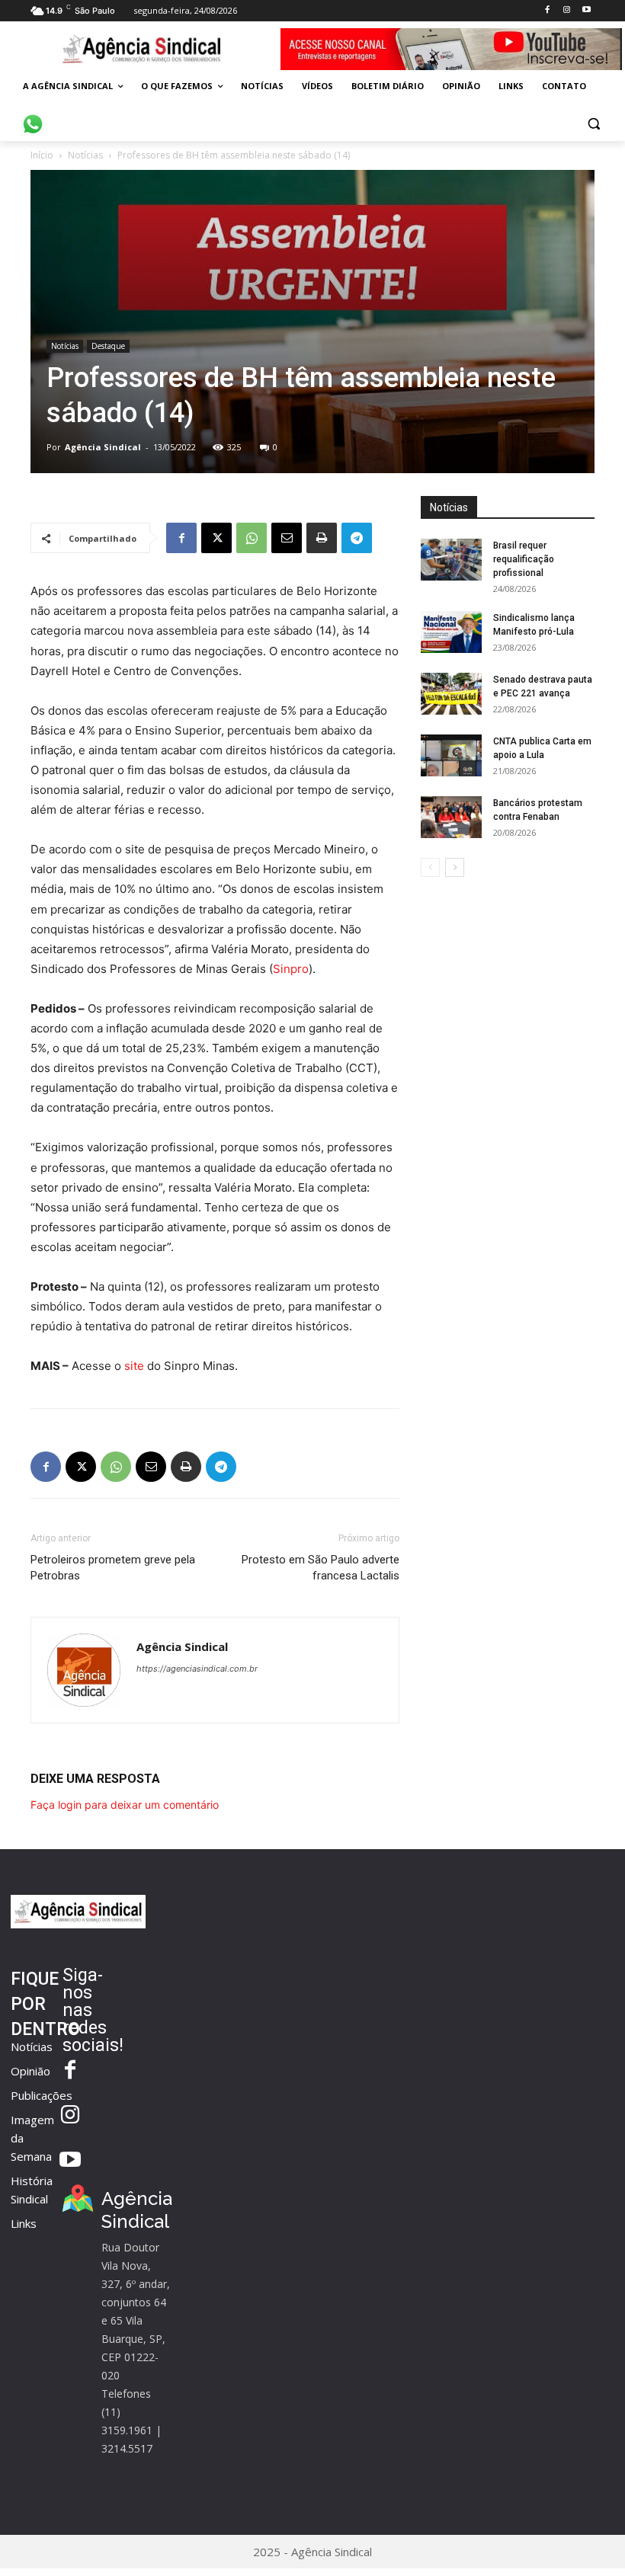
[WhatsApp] (252, 538)
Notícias (85, 155)
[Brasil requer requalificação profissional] (451, 560)
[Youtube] (587, 10)
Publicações (42, 2095)
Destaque (108, 346)
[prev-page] (430, 867)
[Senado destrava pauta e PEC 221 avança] (451, 694)
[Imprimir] (322, 538)
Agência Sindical (103, 447)
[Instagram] (567, 10)
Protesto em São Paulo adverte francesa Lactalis (321, 1568)
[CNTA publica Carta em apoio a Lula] (451, 755)
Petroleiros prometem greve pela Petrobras (113, 1568)
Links (24, 2223)
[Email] (287, 538)
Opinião (30, 2071)
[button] (593, 123)
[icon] (33, 116)
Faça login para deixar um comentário (125, 1805)
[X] (216, 538)
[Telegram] (357, 538)
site (134, 1366)
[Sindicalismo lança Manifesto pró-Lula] (451, 632)
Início (42, 155)
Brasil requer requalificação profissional (524, 559)
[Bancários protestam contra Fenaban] (451, 817)
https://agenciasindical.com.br (197, 1669)
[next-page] (455, 867)
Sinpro (291, 969)
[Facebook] (547, 10)
